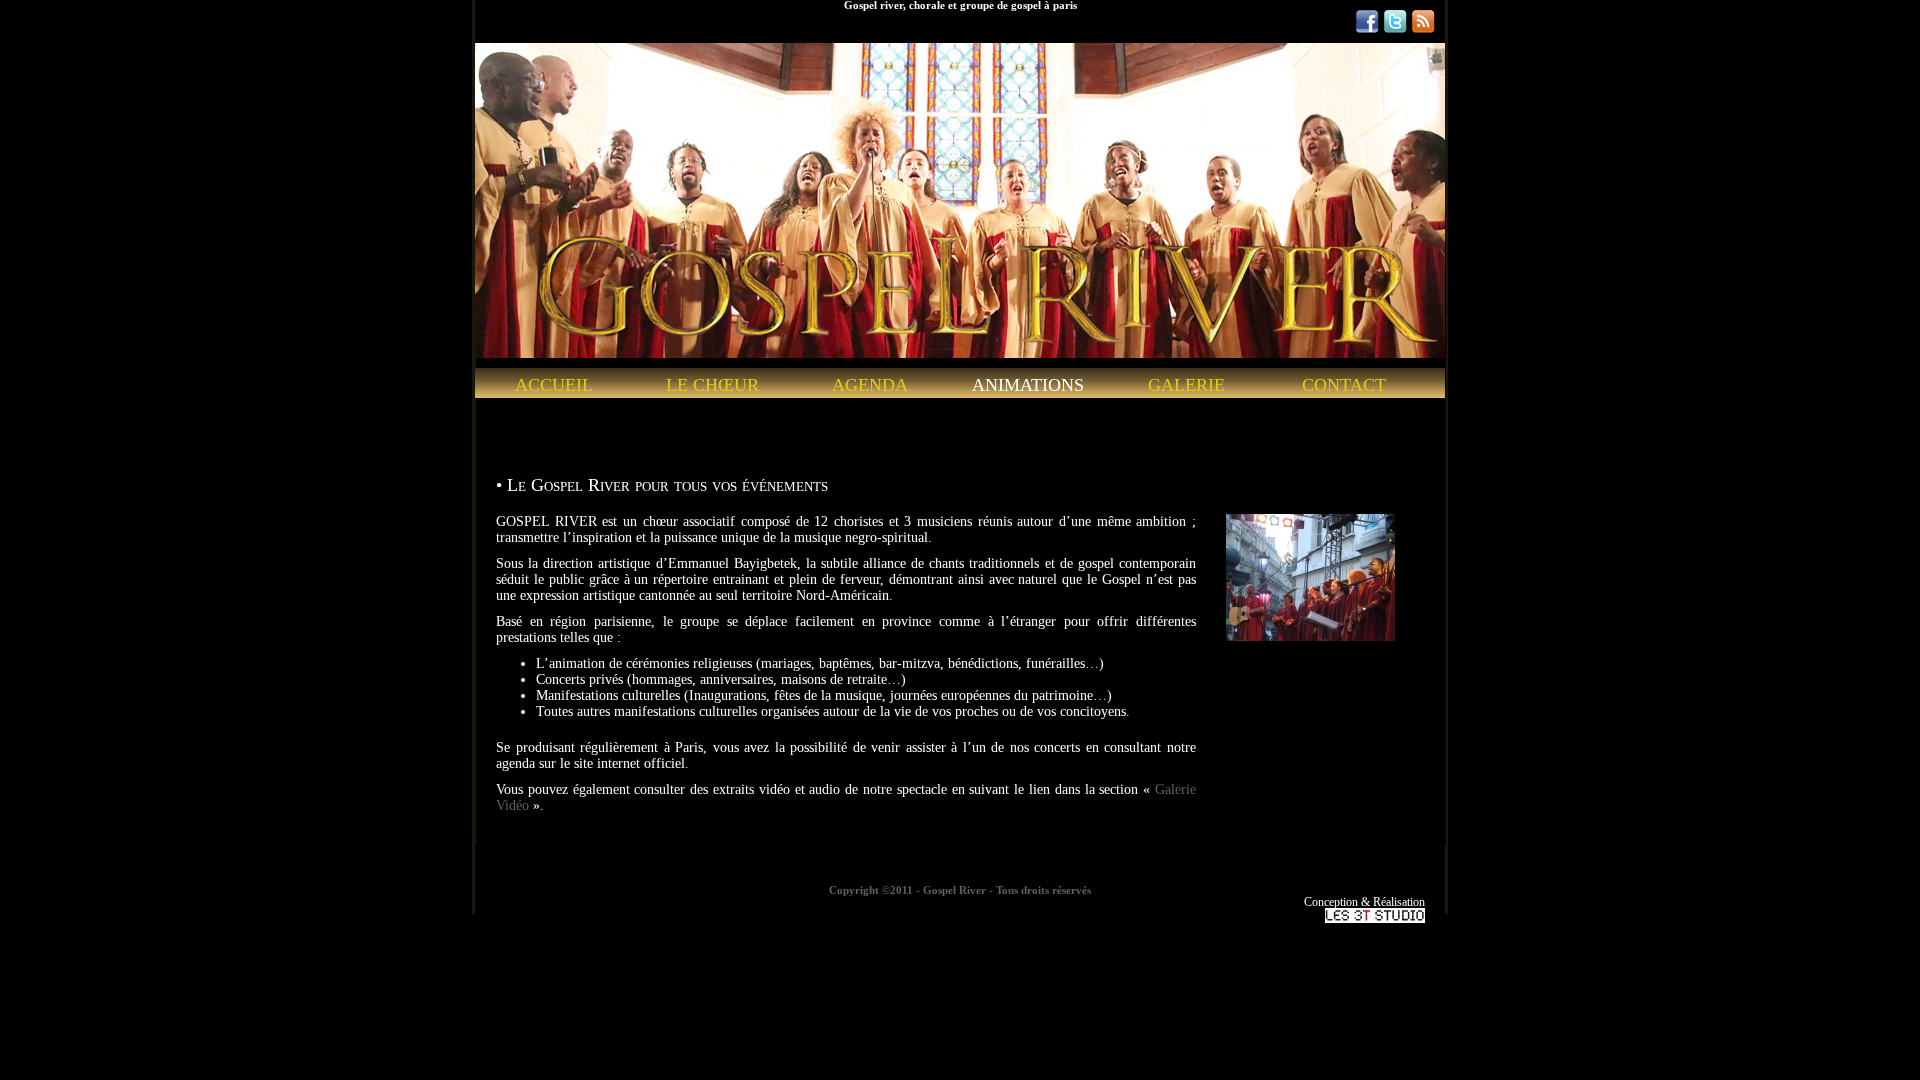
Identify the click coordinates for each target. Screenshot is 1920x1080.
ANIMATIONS (1028, 385)
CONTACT (1344, 385)
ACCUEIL (554, 385)
